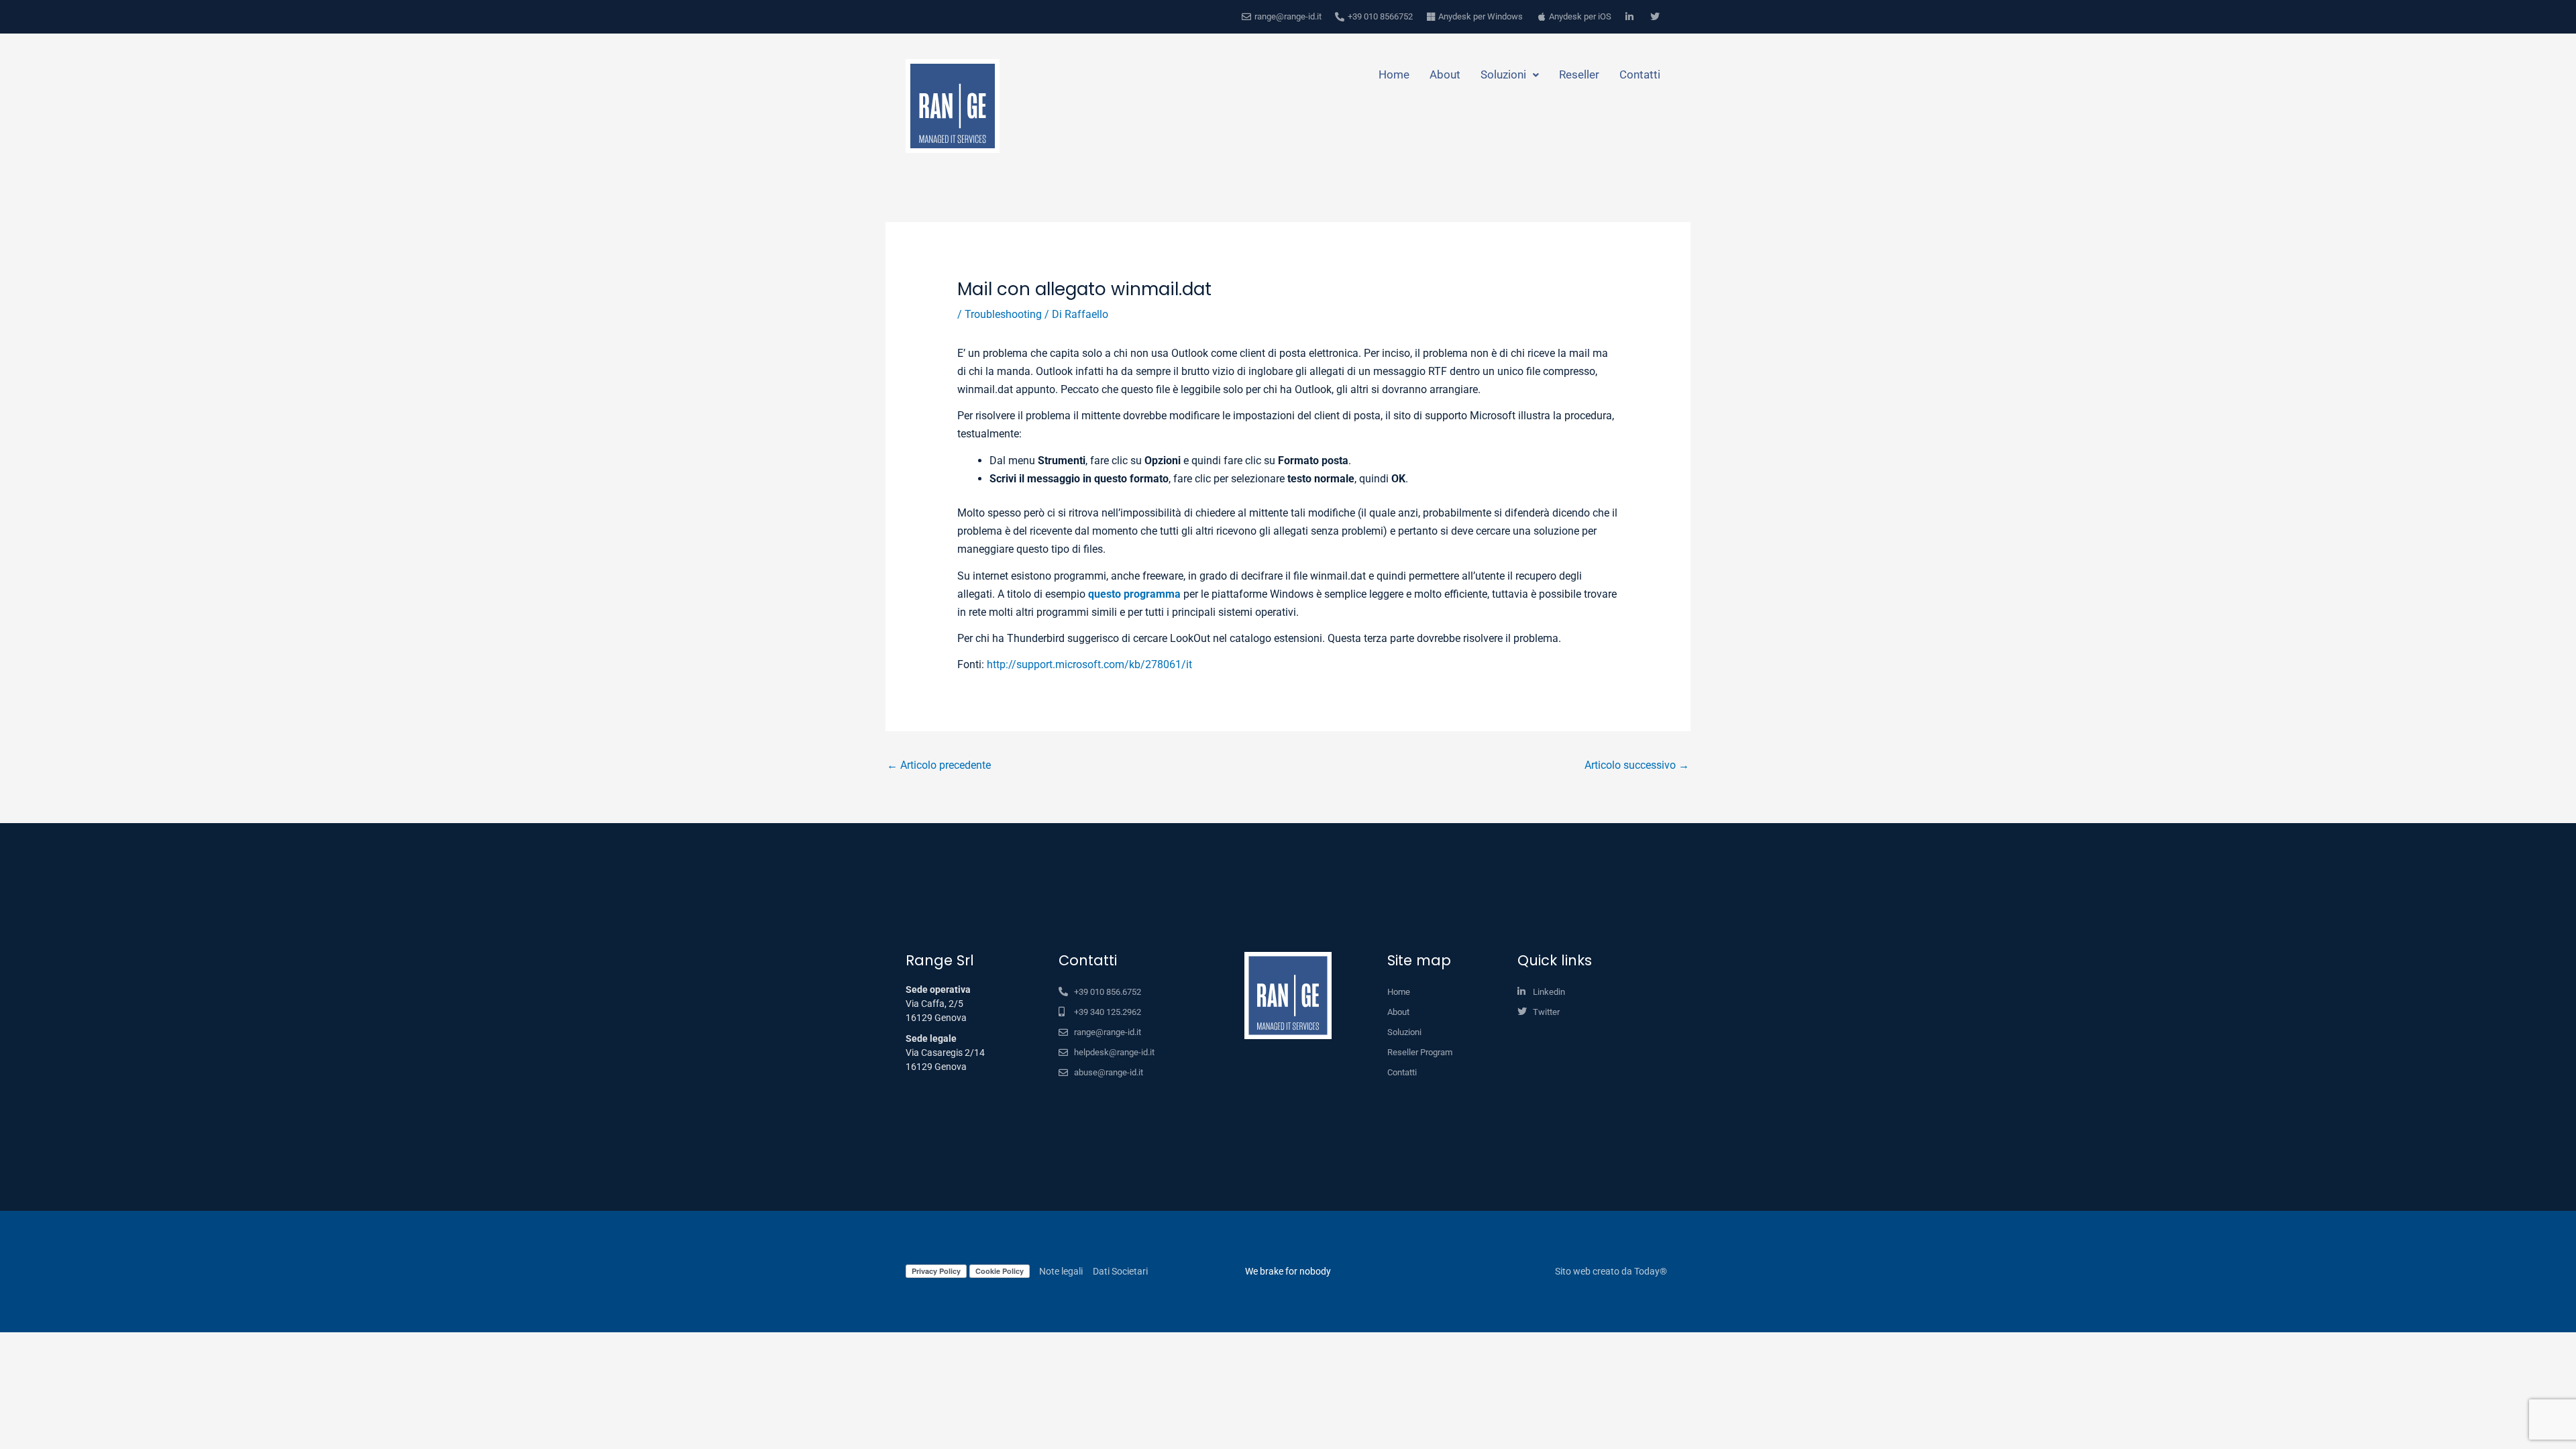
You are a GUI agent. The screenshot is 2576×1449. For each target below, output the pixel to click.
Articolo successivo (1637, 765)
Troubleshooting (1003, 314)
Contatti (1640, 74)
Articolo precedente (939, 765)
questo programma (1134, 594)
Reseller (1579, 74)
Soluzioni (1503, 74)
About (1445, 74)
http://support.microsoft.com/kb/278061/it (1089, 664)
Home (1394, 74)
